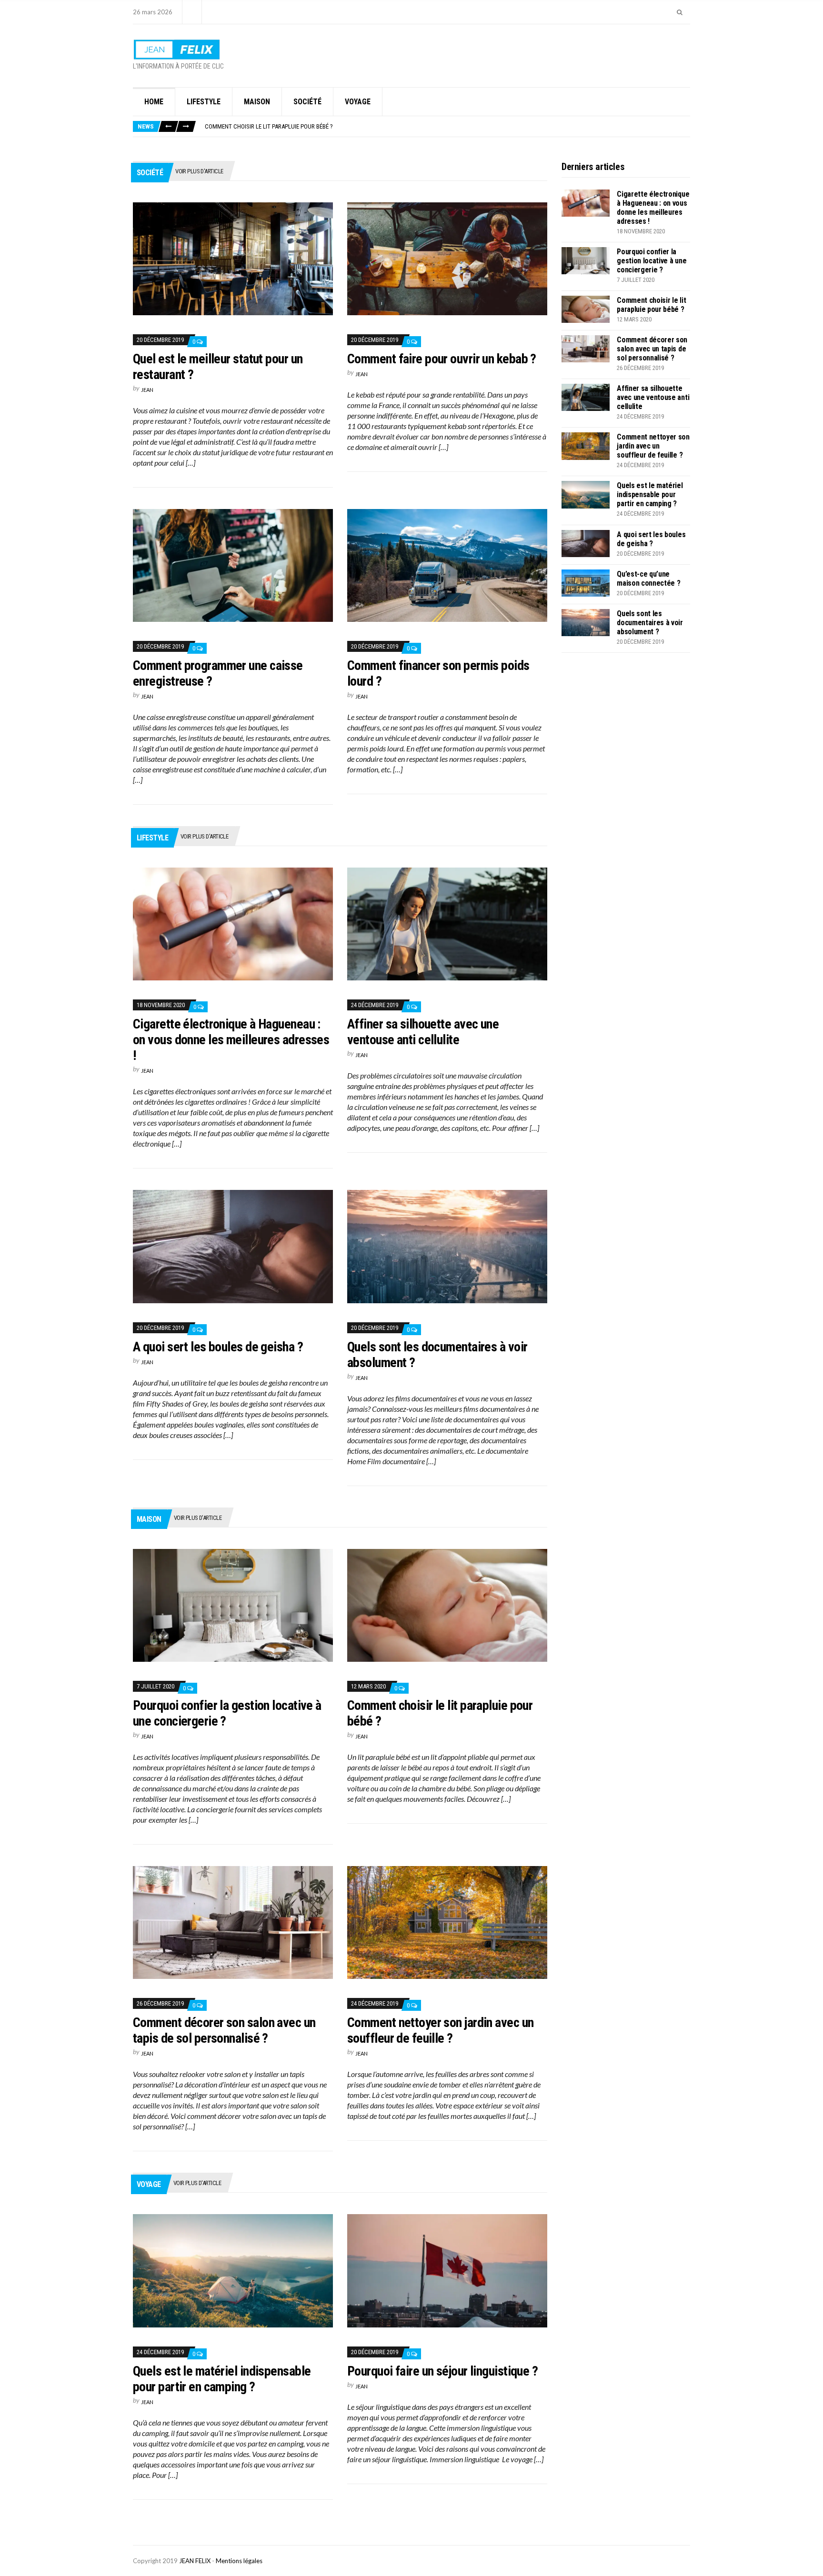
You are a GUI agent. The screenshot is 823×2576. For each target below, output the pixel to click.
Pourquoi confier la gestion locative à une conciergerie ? (652, 261)
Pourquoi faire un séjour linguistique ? (442, 2371)
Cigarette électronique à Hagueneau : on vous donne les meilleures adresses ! (231, 1040)
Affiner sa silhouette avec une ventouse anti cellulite (423, 1032)
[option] (447, 126)
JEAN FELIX (195, 2561)
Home (154, 102)
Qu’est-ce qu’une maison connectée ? (648, 579)
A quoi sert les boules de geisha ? (218, 1347)
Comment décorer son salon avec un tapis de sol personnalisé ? (224, 2030)
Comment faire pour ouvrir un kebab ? (442, 359)
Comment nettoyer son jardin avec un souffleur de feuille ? (440, 2030)
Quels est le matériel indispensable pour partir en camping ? (222, 2379)
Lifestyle (204, 102)
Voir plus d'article (199, 171)
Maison (257, 102)
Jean (147, 390)
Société (307, 102)
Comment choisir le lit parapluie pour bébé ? (269, 126)
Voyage (358, 102)
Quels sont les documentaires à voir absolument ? (650, 623)
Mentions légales (239, 2561)
